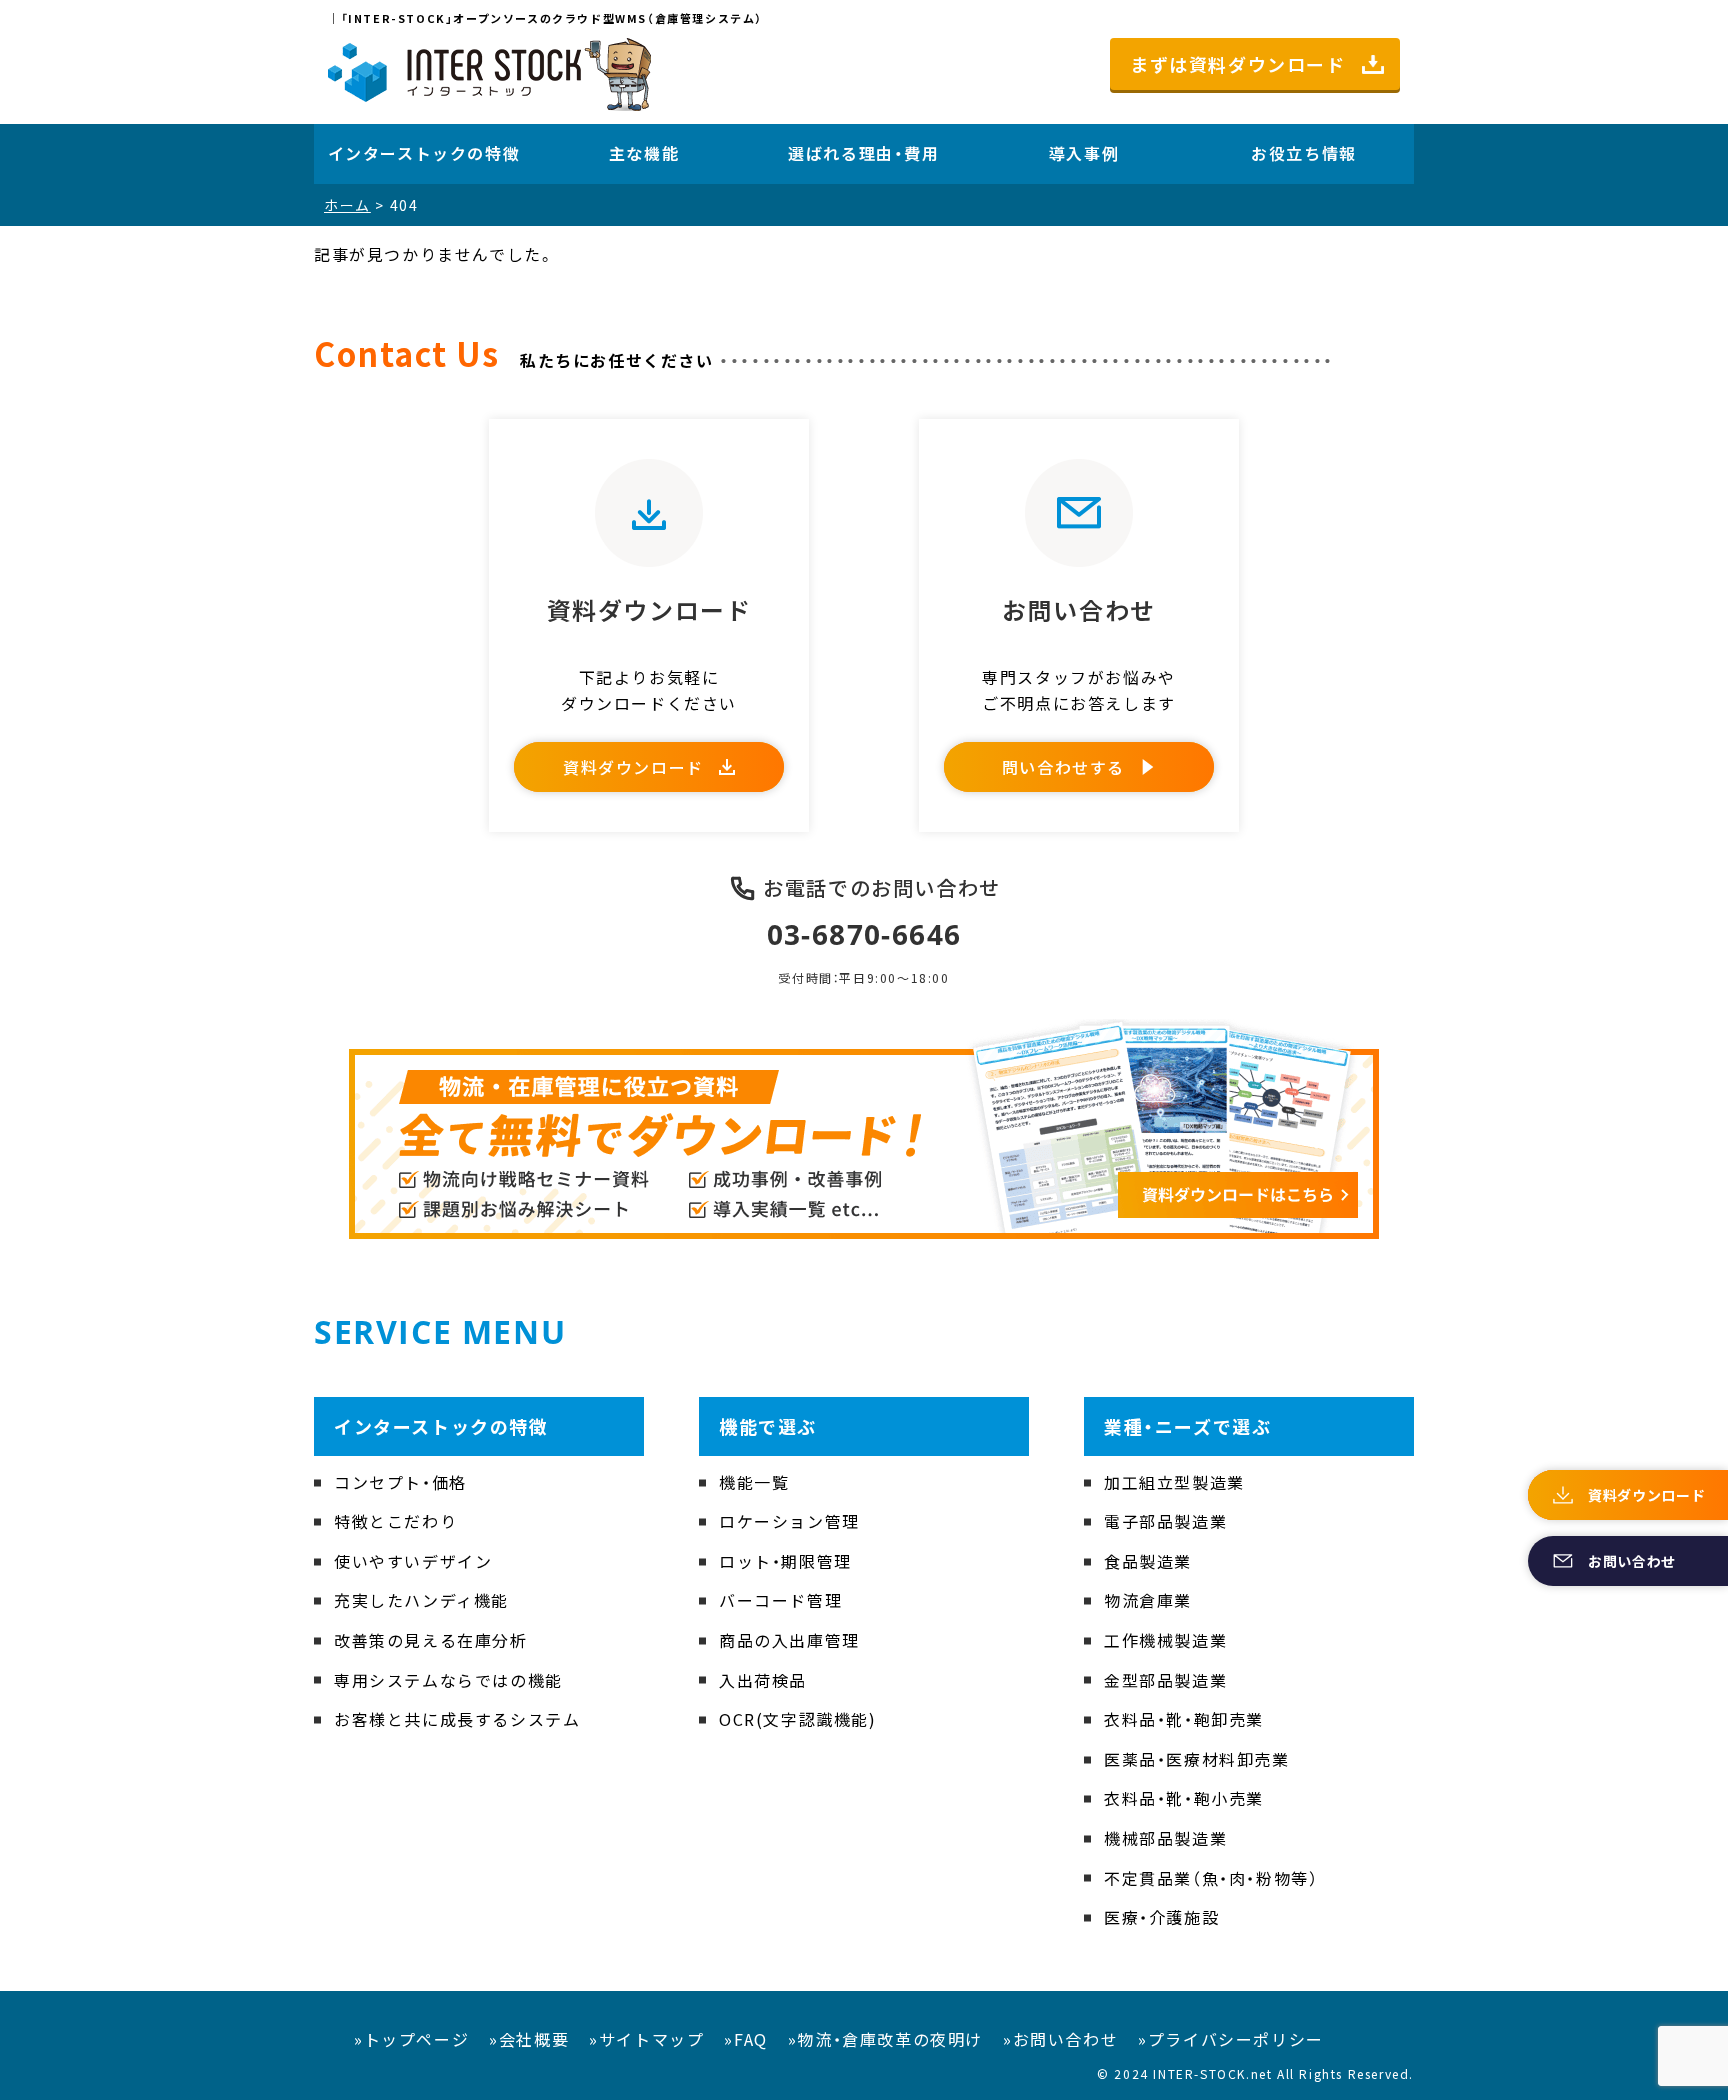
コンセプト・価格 (400, 1482)
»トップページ (411, 2039)
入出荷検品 (763, 1680)
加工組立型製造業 (1174, 1482)
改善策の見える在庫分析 (431, 1640)
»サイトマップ (646, 2039)
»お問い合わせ (1060, 2039)
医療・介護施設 (1161, 1917)
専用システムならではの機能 (448, 1680)
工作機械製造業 (1165, 1640)
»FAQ (745, 2039)
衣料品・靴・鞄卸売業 (1184, 1719)
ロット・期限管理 (785, 1561)
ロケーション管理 (789, 1521)
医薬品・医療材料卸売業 (1197, 1759)
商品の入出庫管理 (789, 1640)
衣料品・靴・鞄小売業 (1184, 1798)
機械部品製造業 (1165, 1838)
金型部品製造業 (1165, 1680)
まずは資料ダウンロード (1238, 64)
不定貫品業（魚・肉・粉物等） (1211, 1878)
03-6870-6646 (864, 934)
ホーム (347, 205)
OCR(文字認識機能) (798, 1719)
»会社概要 (529, 2039)
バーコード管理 (780, 1600)
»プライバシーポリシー (1231, 2039)
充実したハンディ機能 (421, 1600)
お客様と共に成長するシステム (457, 1719)
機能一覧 (754, 1482)
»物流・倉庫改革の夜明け (885, 2039)
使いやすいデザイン (413, 1561)
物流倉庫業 (1148, 1600)
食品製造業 (1148, 1561)
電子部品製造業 (1165, 1521)
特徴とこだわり (395, 1521)
